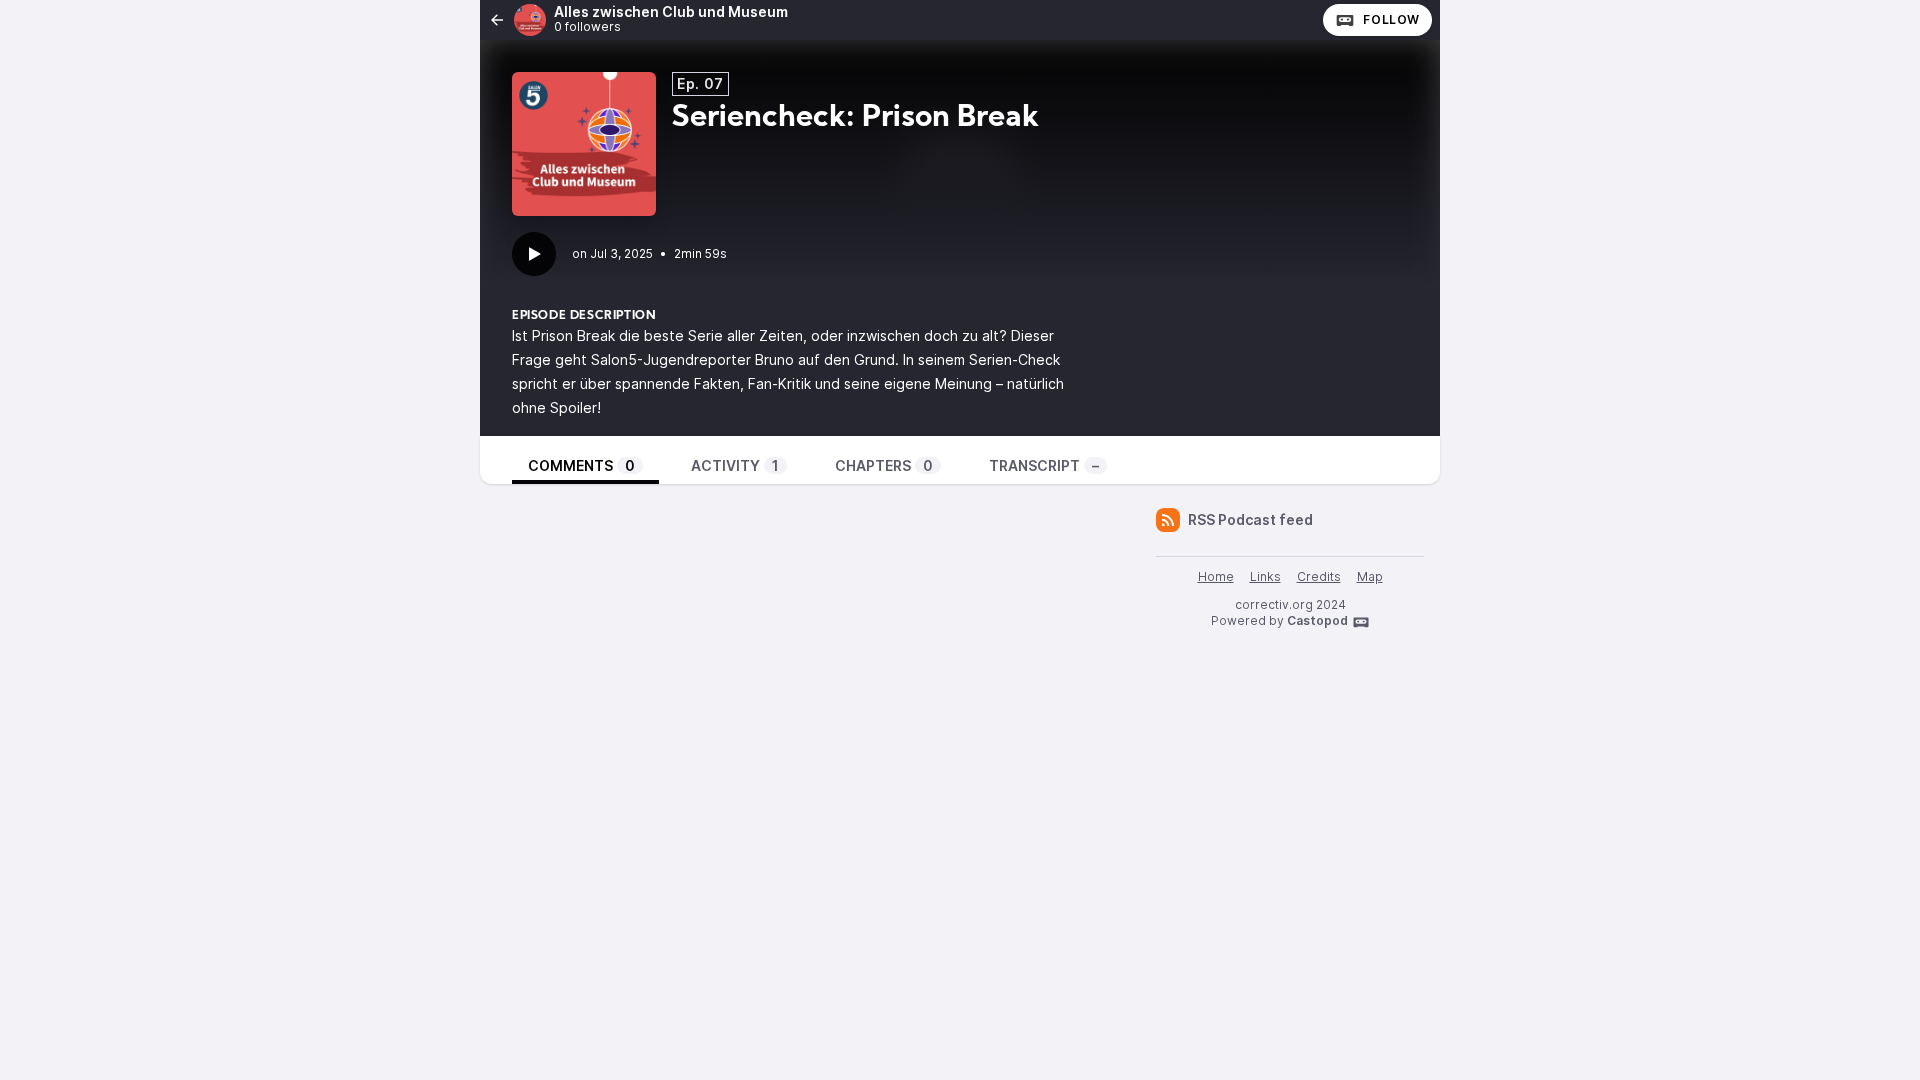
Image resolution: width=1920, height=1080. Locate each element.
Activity (735, 465)
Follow (1391, 19)
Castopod (1317, 620)
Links (1265, 576)
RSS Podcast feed (1250, 519)
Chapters (884, 465)
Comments (581, 465)
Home (1216, 576)
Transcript (1044, 465)
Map (1370, 576)
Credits (1319, 576)
